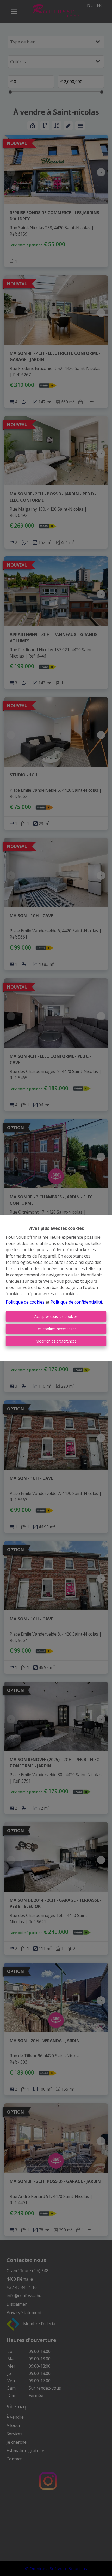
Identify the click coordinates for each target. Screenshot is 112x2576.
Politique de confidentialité (76, 1302)
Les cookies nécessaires (56, 1329)
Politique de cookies (25, 1302)
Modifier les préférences (56, 1341)
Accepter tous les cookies (56, 1316)
